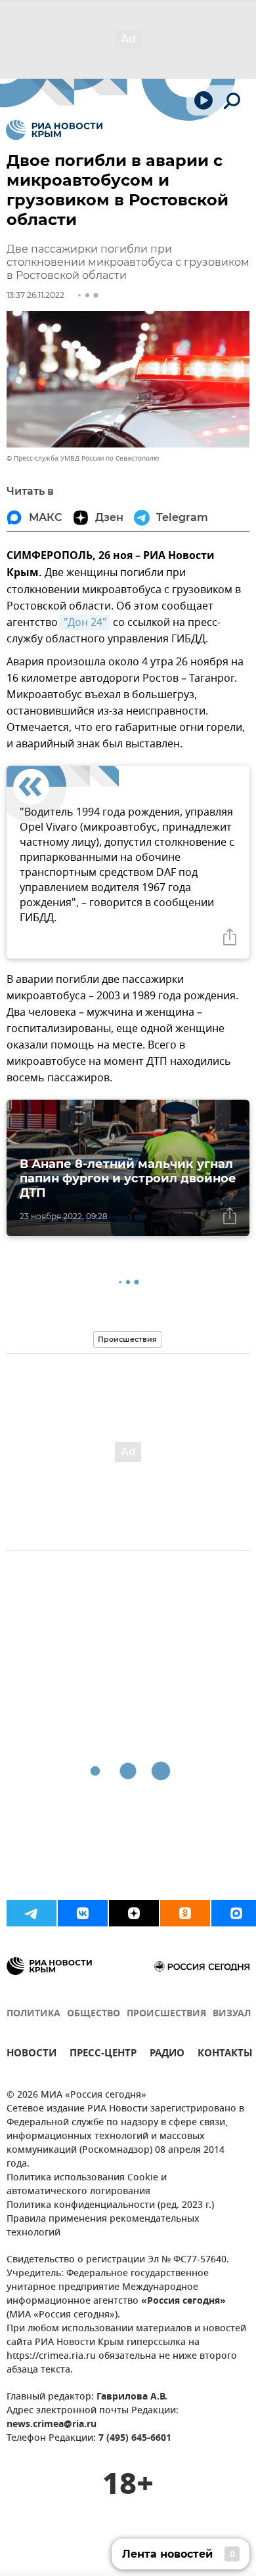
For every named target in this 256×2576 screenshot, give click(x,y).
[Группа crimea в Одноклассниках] (185, 1913)
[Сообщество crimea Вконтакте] (83, 1913)
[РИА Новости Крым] (54, 130)
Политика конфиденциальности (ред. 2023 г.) (110, 2206)
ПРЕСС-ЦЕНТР (103, 2055)
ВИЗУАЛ (232, 2014)
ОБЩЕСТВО (94, 2014)
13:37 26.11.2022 (35, 295)
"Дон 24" (84, 623)
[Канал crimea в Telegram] (32, 1913)
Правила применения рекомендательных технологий (103, 2226)
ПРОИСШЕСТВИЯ (166, 2014)
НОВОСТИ (32, 2055)
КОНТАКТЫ (225, 2055)
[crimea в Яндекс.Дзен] (134, 1913)
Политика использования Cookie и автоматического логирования (87, 2185)
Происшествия (127, 1339)
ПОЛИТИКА (33, 2014)
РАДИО (167, 2055)
